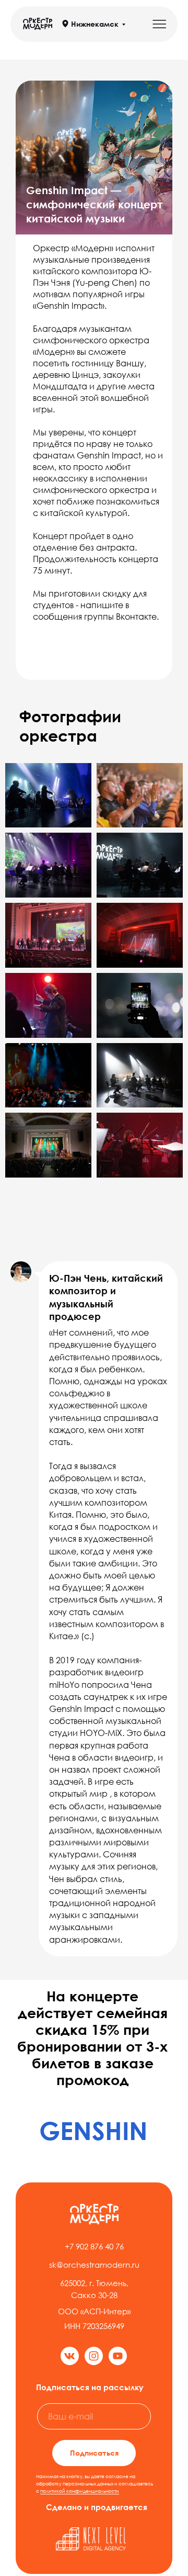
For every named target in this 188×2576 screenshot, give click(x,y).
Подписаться (94, 2453)
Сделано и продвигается (97, 2507)
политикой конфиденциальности (80, 2491)
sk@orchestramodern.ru (94, 2265)
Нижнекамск (95, 24)
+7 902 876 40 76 (94, 2246)
